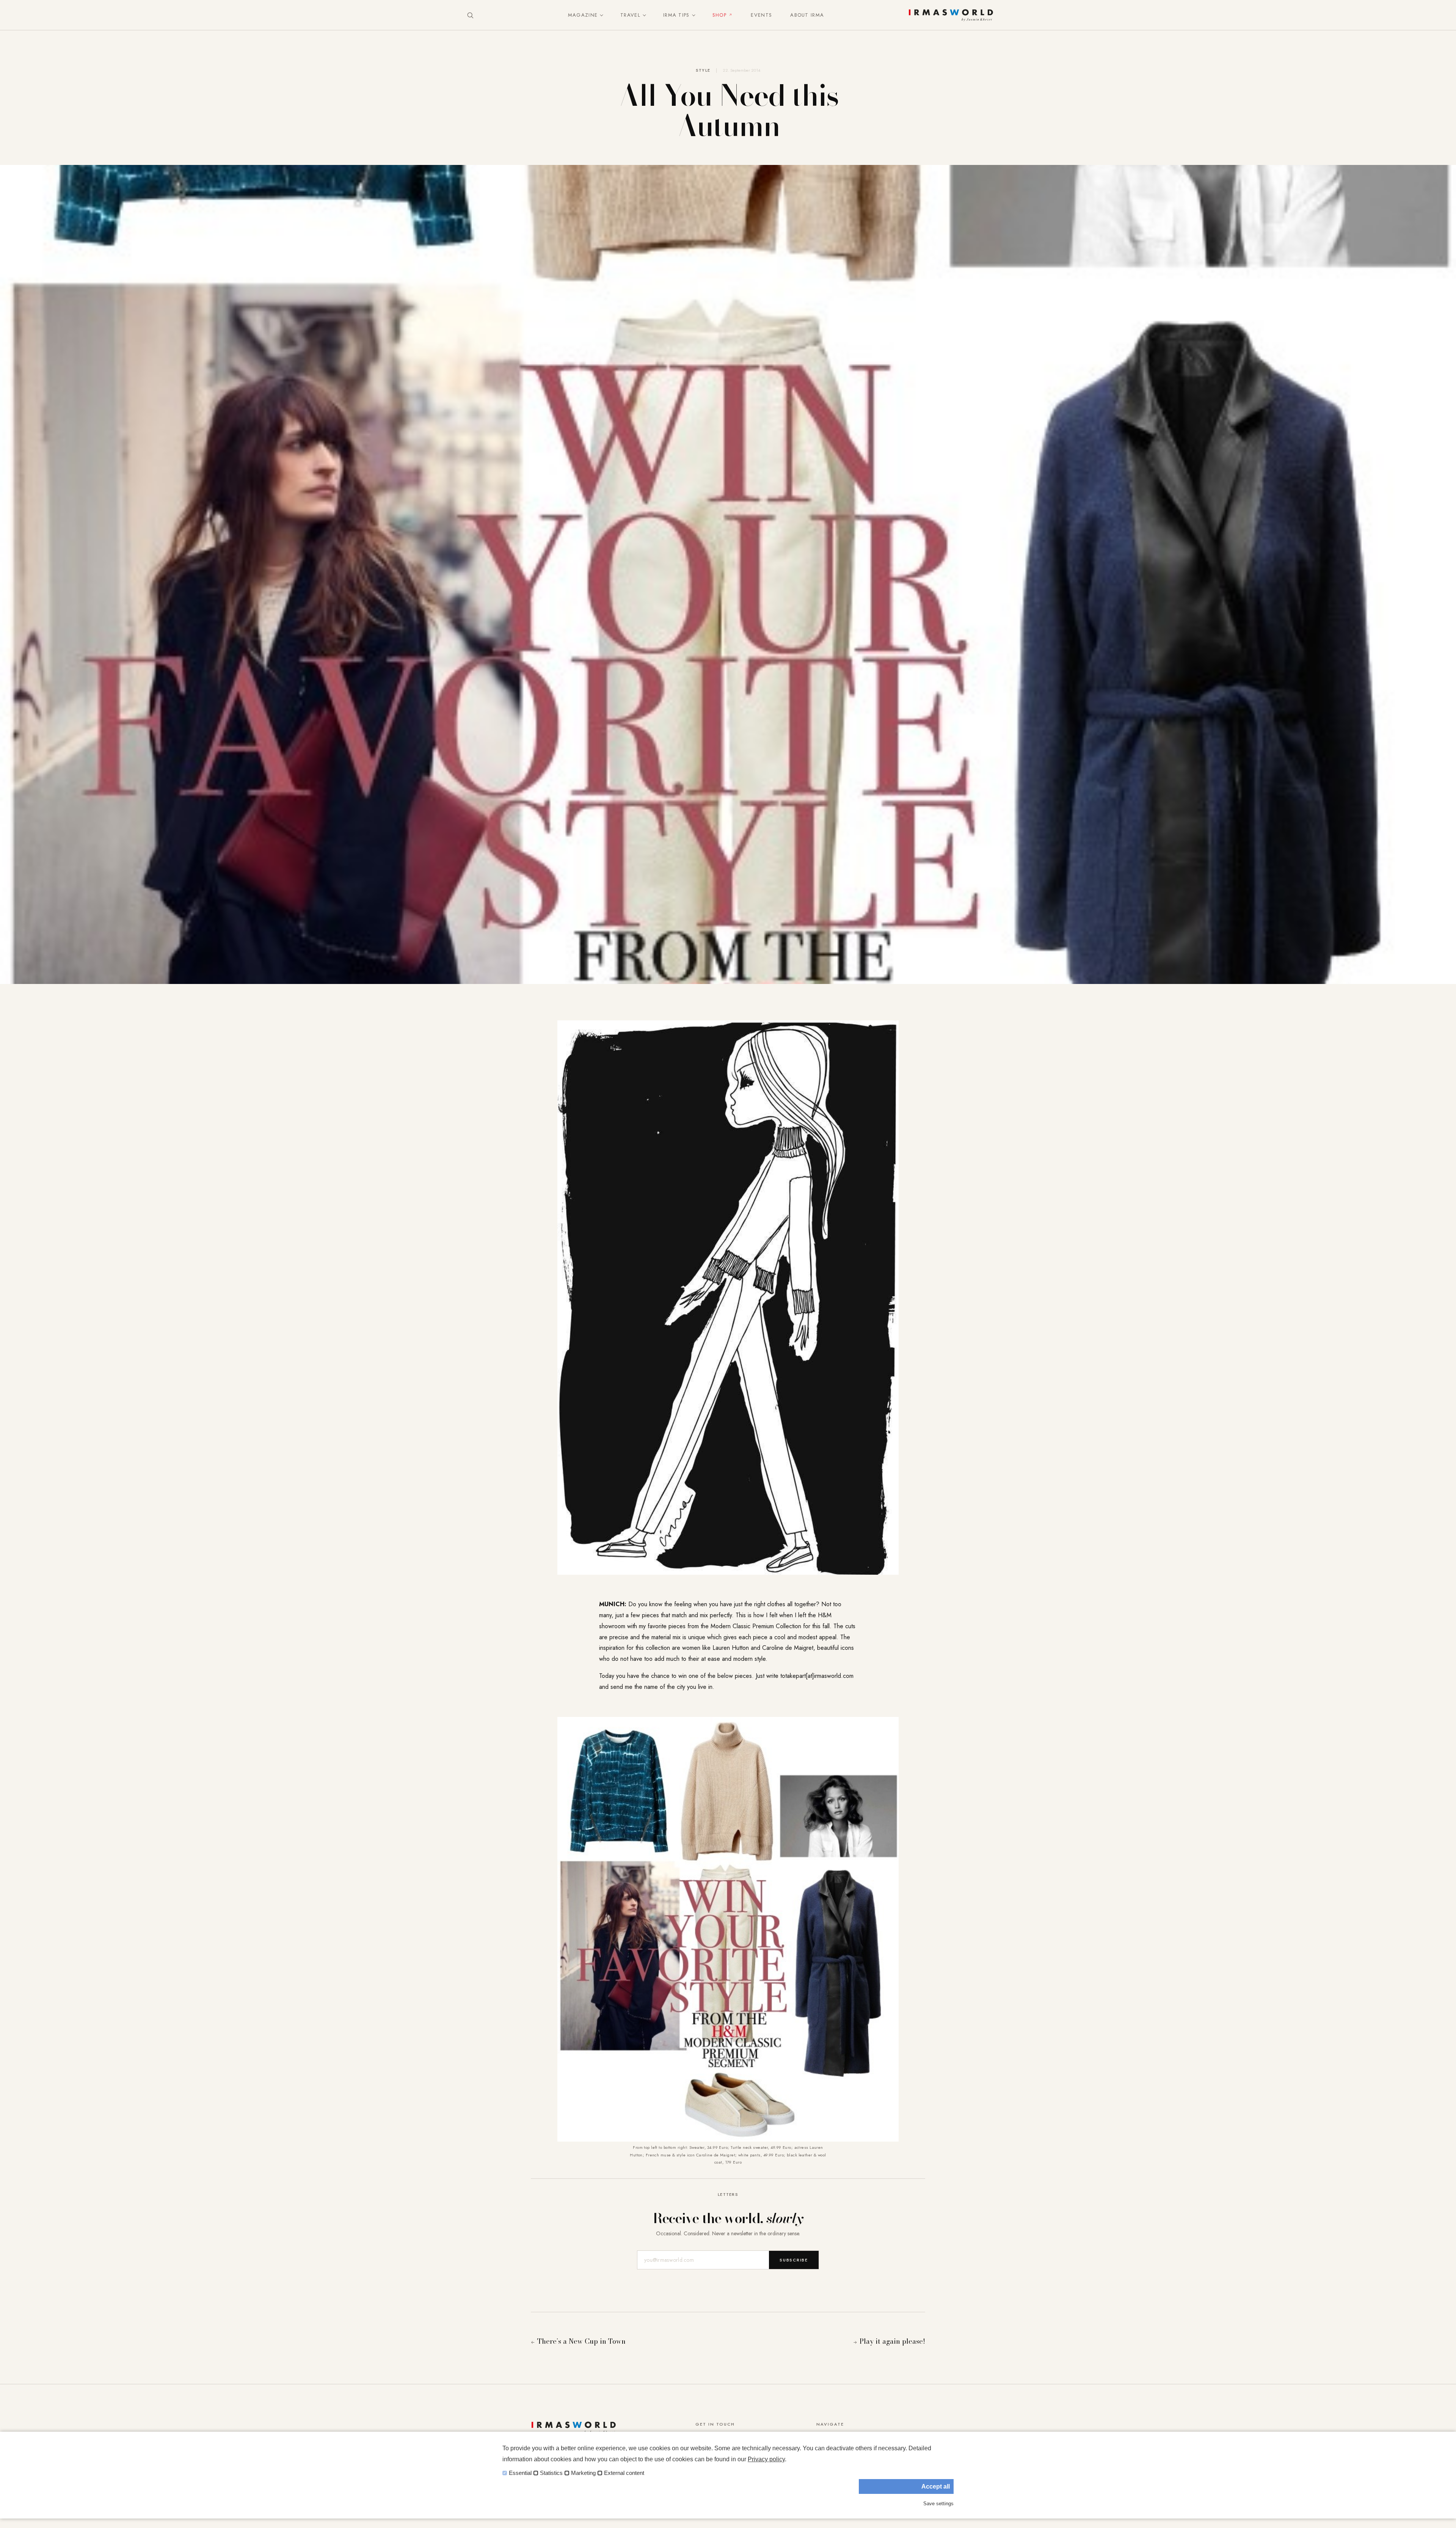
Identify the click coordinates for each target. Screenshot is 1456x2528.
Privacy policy (766, 2459)
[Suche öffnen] (470, 15)
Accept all (936, 2486)
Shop (719, 15)
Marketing (583, 2473)
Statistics (551, 2473)
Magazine (583, 15)
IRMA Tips (676, 15)
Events (761, 15)
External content (624, 2473)
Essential (520, 2473)
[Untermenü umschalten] (600, 15)
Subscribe (794, 2260)
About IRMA (807, 15)
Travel (630, 15)
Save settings (938, 2504)
